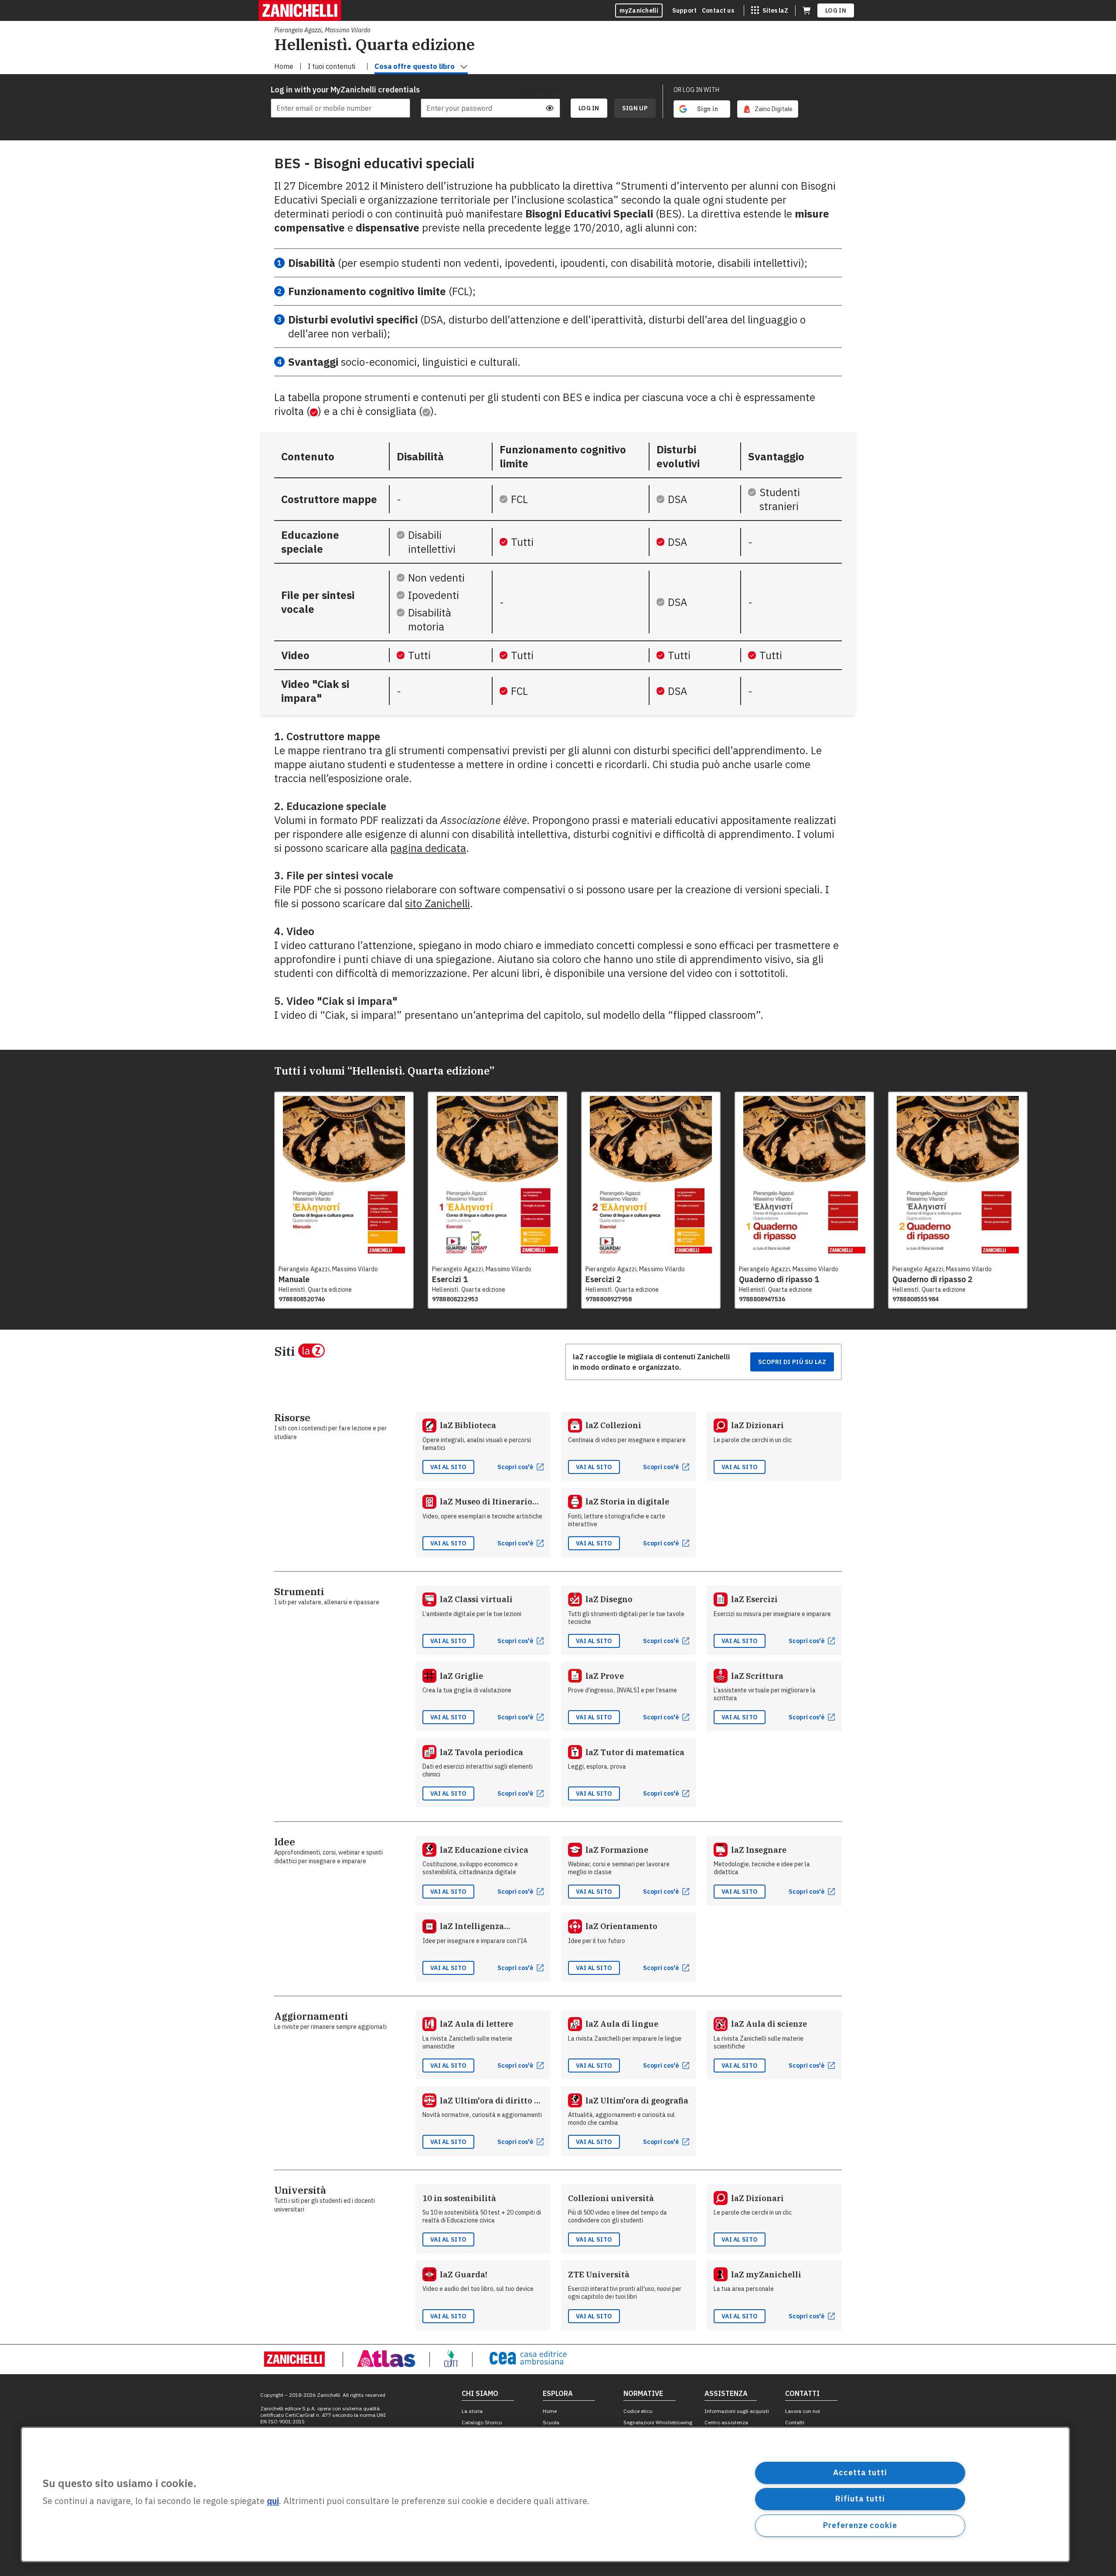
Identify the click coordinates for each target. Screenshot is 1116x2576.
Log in (836, 10)
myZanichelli (639, 10)
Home (550, 2411)
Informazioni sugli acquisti (737, 2411)
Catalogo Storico (482, 2422)
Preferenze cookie (860, 2525)
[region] (545, 2494)
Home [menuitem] (284, 66)
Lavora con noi (803, 2411)
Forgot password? (536, 90)
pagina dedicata (428, 848)
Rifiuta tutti (860, 2499)
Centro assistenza (726, 2422)
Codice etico (638, 2411)
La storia (472, 2411)
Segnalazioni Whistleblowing (658, 2422)
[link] (768, 109)
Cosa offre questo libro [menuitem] (415, 66)
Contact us (718, 10)
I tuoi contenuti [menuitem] (332, 66)
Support (684, 10)
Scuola (551, 2422)
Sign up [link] (635, 108)
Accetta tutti (860, 2472)
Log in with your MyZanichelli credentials (340, 90)
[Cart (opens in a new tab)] (806, 10)
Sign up (635, 108)
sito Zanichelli (437, 903)
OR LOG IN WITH (696, 90)
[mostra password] (550, 108)
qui (273, 2501)
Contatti (795, 2422)
